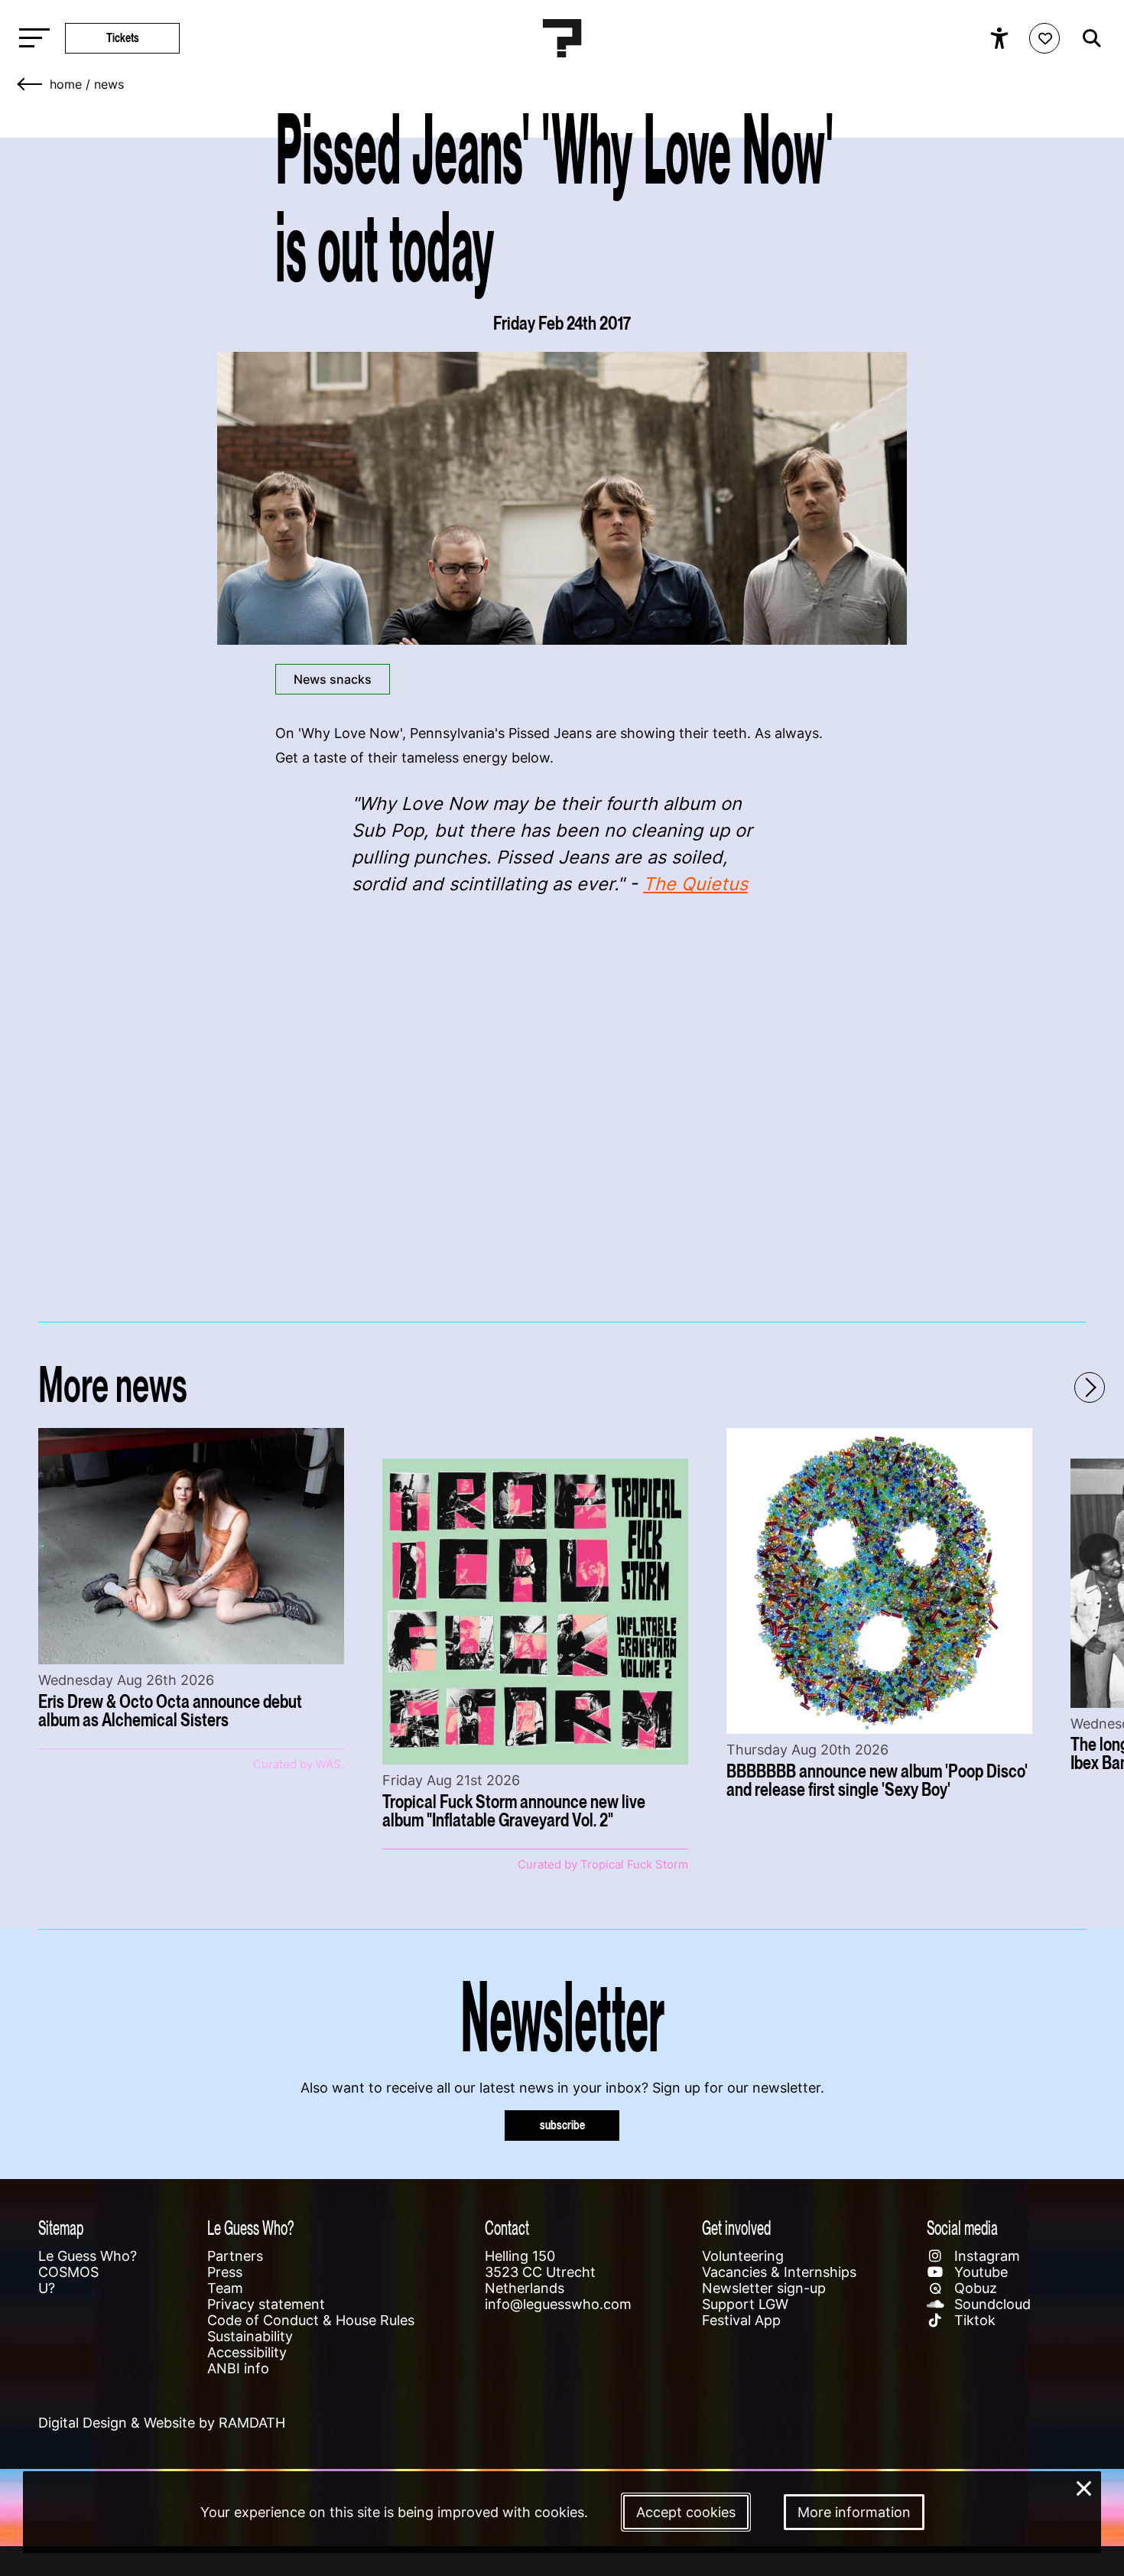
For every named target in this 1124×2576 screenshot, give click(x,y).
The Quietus (695, 884)
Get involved (736, 2228)
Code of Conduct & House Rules (311, 2320)
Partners (235, 2256)
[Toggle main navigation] (31, 39)
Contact (507, 2228)
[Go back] (31, 84)
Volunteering (743, 2256)
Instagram (985, 2256)
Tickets (123, 38)
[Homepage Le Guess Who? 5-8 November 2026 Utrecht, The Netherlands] (562, 38)
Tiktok (973, 2320)
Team (225, 2288)
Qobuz (974, 2288)
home (66, 84)
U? (47, 2288)
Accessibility (247, 2352)
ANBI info (238, 2368)
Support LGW (745, 2304)
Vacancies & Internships (779, 2272)
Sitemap (61, 2228)
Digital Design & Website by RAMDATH (162, 2423)
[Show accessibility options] (1001, 38)
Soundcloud (991, 2304)
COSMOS (68, 2272)
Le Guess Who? (88, 2256)
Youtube (979, 2272)
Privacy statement (266, 2304)
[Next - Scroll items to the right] (1090, 1387)
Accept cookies (686, 2512)
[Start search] (1088, 38)
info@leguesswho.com (558, 2304)
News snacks (333, 679)
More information (854, 2512)
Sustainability (250, 2336)
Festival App (741, 2320)
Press (225, 2272)
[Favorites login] (1044, 38)
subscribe (562, 2125)
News (109, 84)
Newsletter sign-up (764, 2288)
